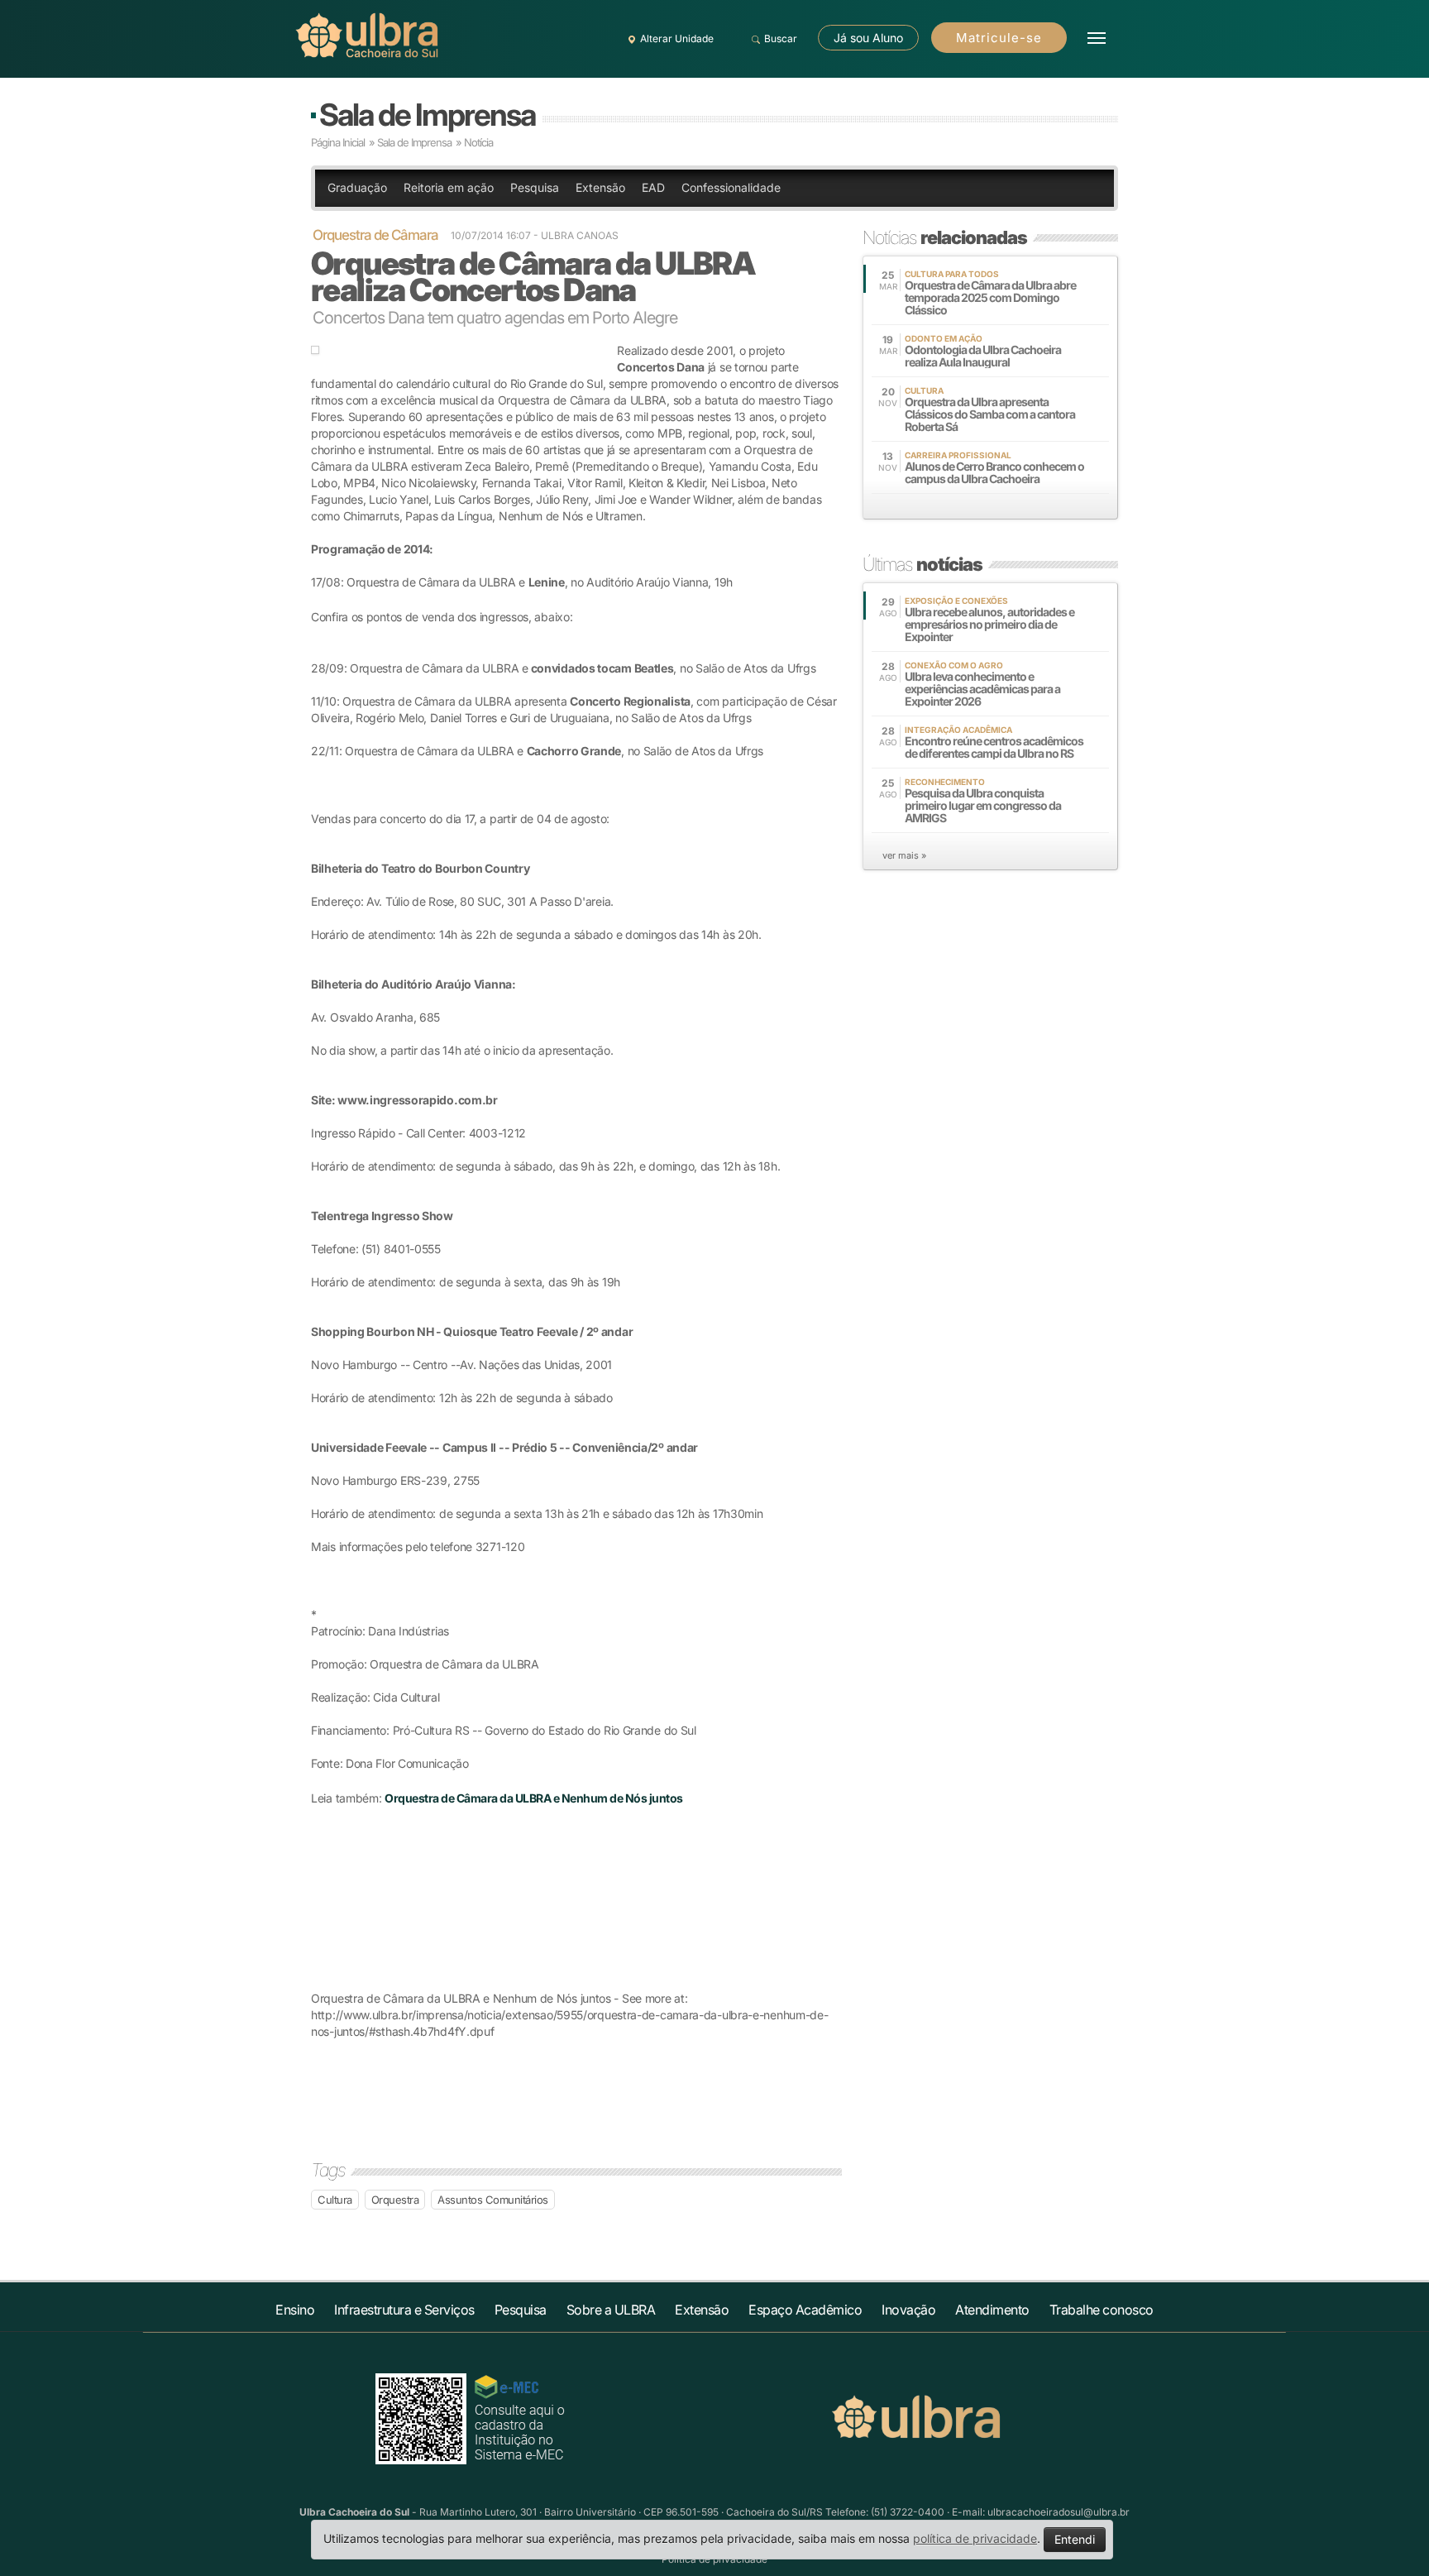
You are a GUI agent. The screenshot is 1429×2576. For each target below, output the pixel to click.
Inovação (908, 2310)
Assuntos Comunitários (493, 2200)
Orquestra (395, 2200)
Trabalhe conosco (1102, 2310)
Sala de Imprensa (427, 115)
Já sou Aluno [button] (868, 38)
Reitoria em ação (449, 187)
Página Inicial (338, 142)
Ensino (295, 2310)
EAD (653, 187)
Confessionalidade (731, 187)
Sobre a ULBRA (611, 2310)
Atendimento (992, 2310)
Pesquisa (535, 187)
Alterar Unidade (677, 38)
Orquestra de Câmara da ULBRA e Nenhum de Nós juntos (534, 1798)
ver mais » (904, 855)
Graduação (357, 187)
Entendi (1075, 2539)
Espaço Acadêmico (805, 2310)
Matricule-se (999, 38)
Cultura (335, 2200)
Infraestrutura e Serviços (404, 2310)
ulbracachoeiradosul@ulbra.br (1059, 2512)
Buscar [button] (781, 38)
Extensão (600, 187)
